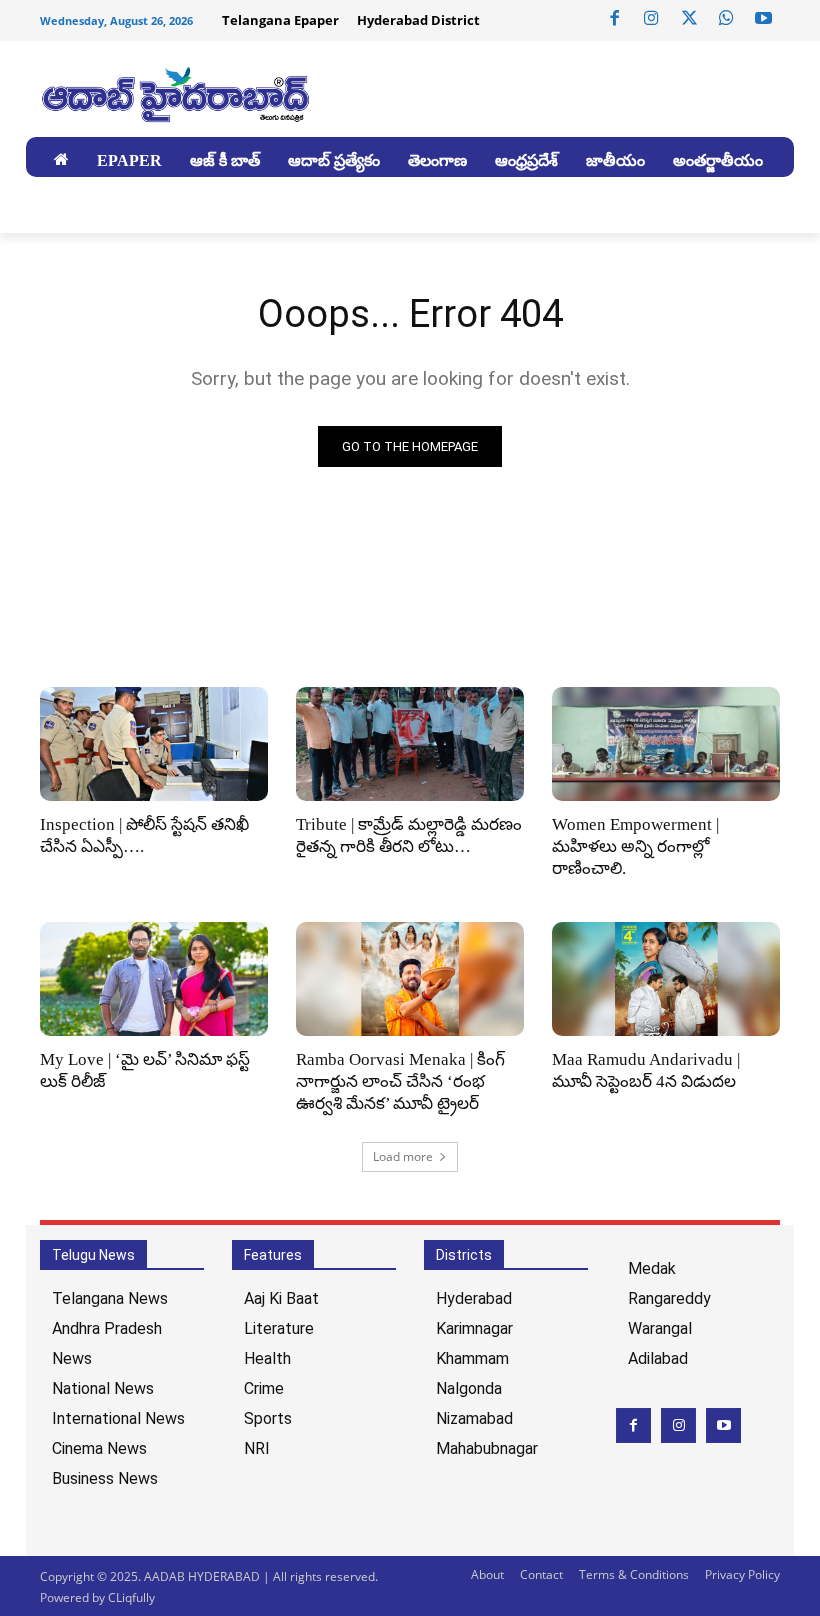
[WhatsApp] (726, 19)
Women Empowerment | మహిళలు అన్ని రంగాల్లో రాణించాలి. (635, 846)
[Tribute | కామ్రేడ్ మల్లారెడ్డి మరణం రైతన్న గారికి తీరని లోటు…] (410, 744)
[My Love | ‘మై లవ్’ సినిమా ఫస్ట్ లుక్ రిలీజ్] (154, 979)
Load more (403, 1156)
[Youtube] (764, 19)
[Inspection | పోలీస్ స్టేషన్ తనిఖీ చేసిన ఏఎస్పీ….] (154, 744)
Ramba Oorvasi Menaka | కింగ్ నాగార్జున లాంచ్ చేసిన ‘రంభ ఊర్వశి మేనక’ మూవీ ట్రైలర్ (400, 1081)
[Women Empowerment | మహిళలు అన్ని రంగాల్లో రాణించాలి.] (666, 744)
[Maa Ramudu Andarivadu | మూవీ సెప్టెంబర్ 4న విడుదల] (666, 979)
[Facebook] (615, 19)
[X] (689, 19)
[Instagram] (652, 19)
